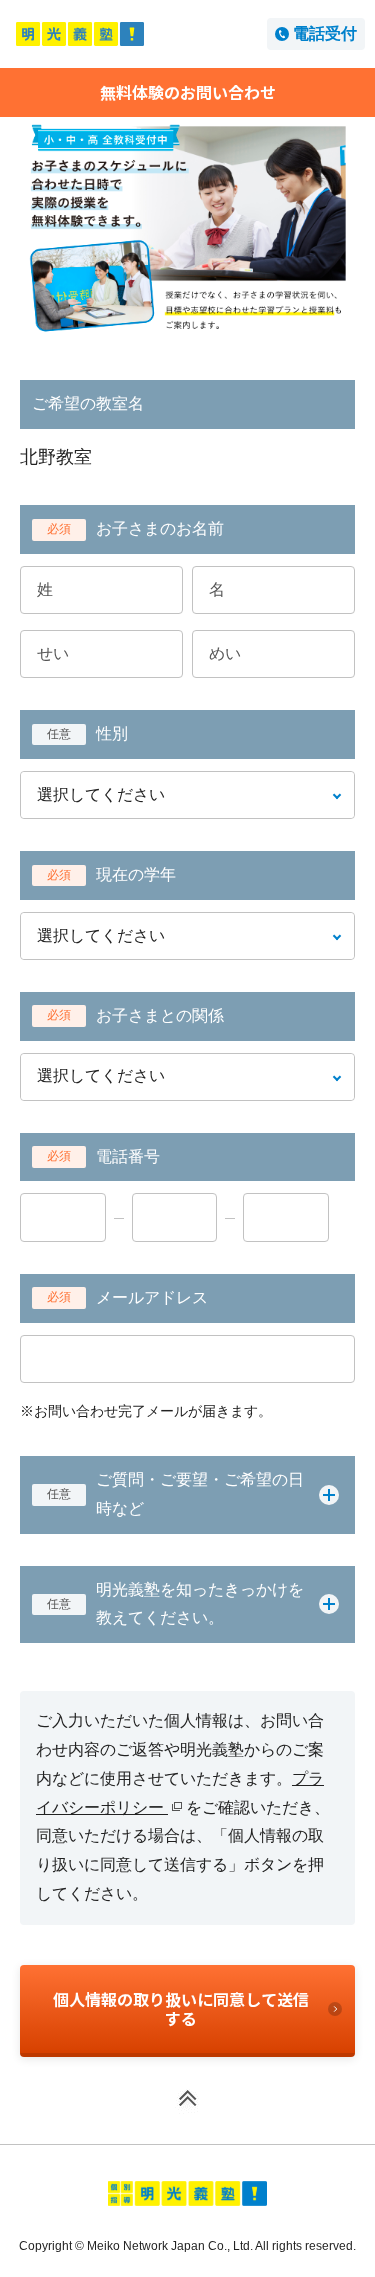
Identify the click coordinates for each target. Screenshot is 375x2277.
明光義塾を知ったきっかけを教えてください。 (175, 1604)
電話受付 (325, 33)
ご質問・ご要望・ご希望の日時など (175, 1494)
